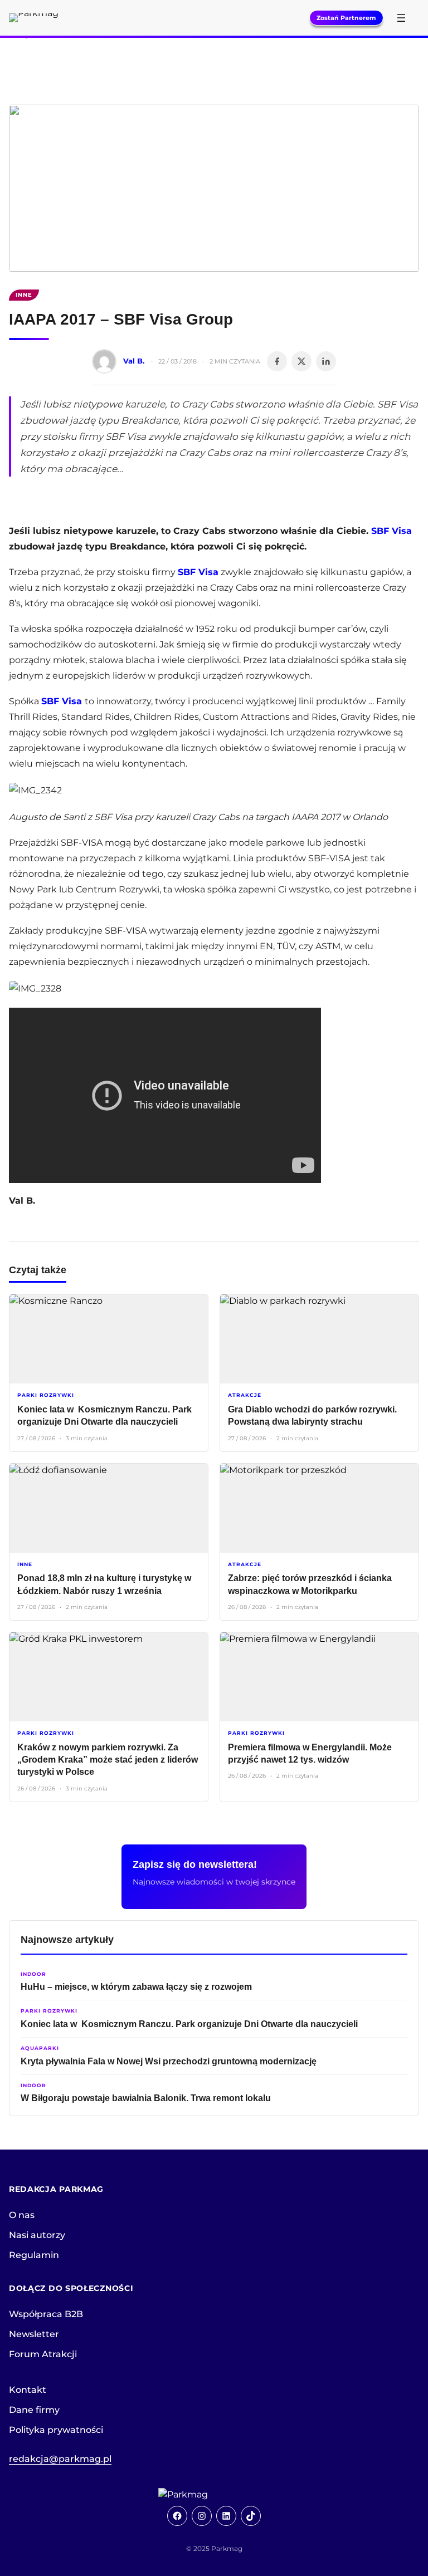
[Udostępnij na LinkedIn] (326, 361)
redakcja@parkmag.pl (60, 2459)
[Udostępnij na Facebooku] (277, 361)
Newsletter (34, 2334)
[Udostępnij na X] (301, 361)
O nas (22, 2215)
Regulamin (34, 2255)
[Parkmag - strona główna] (214, 2495)
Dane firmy (34, 2410)
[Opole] (214, 60)
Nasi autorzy (37, 2235)
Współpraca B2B (46, 2314)
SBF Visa (391, 531)
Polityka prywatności (56, 2430)
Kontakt (28, 2390)
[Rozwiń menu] (401, 18)
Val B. (134, 361)
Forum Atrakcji (43, 2354)
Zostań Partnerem (346, 18)
